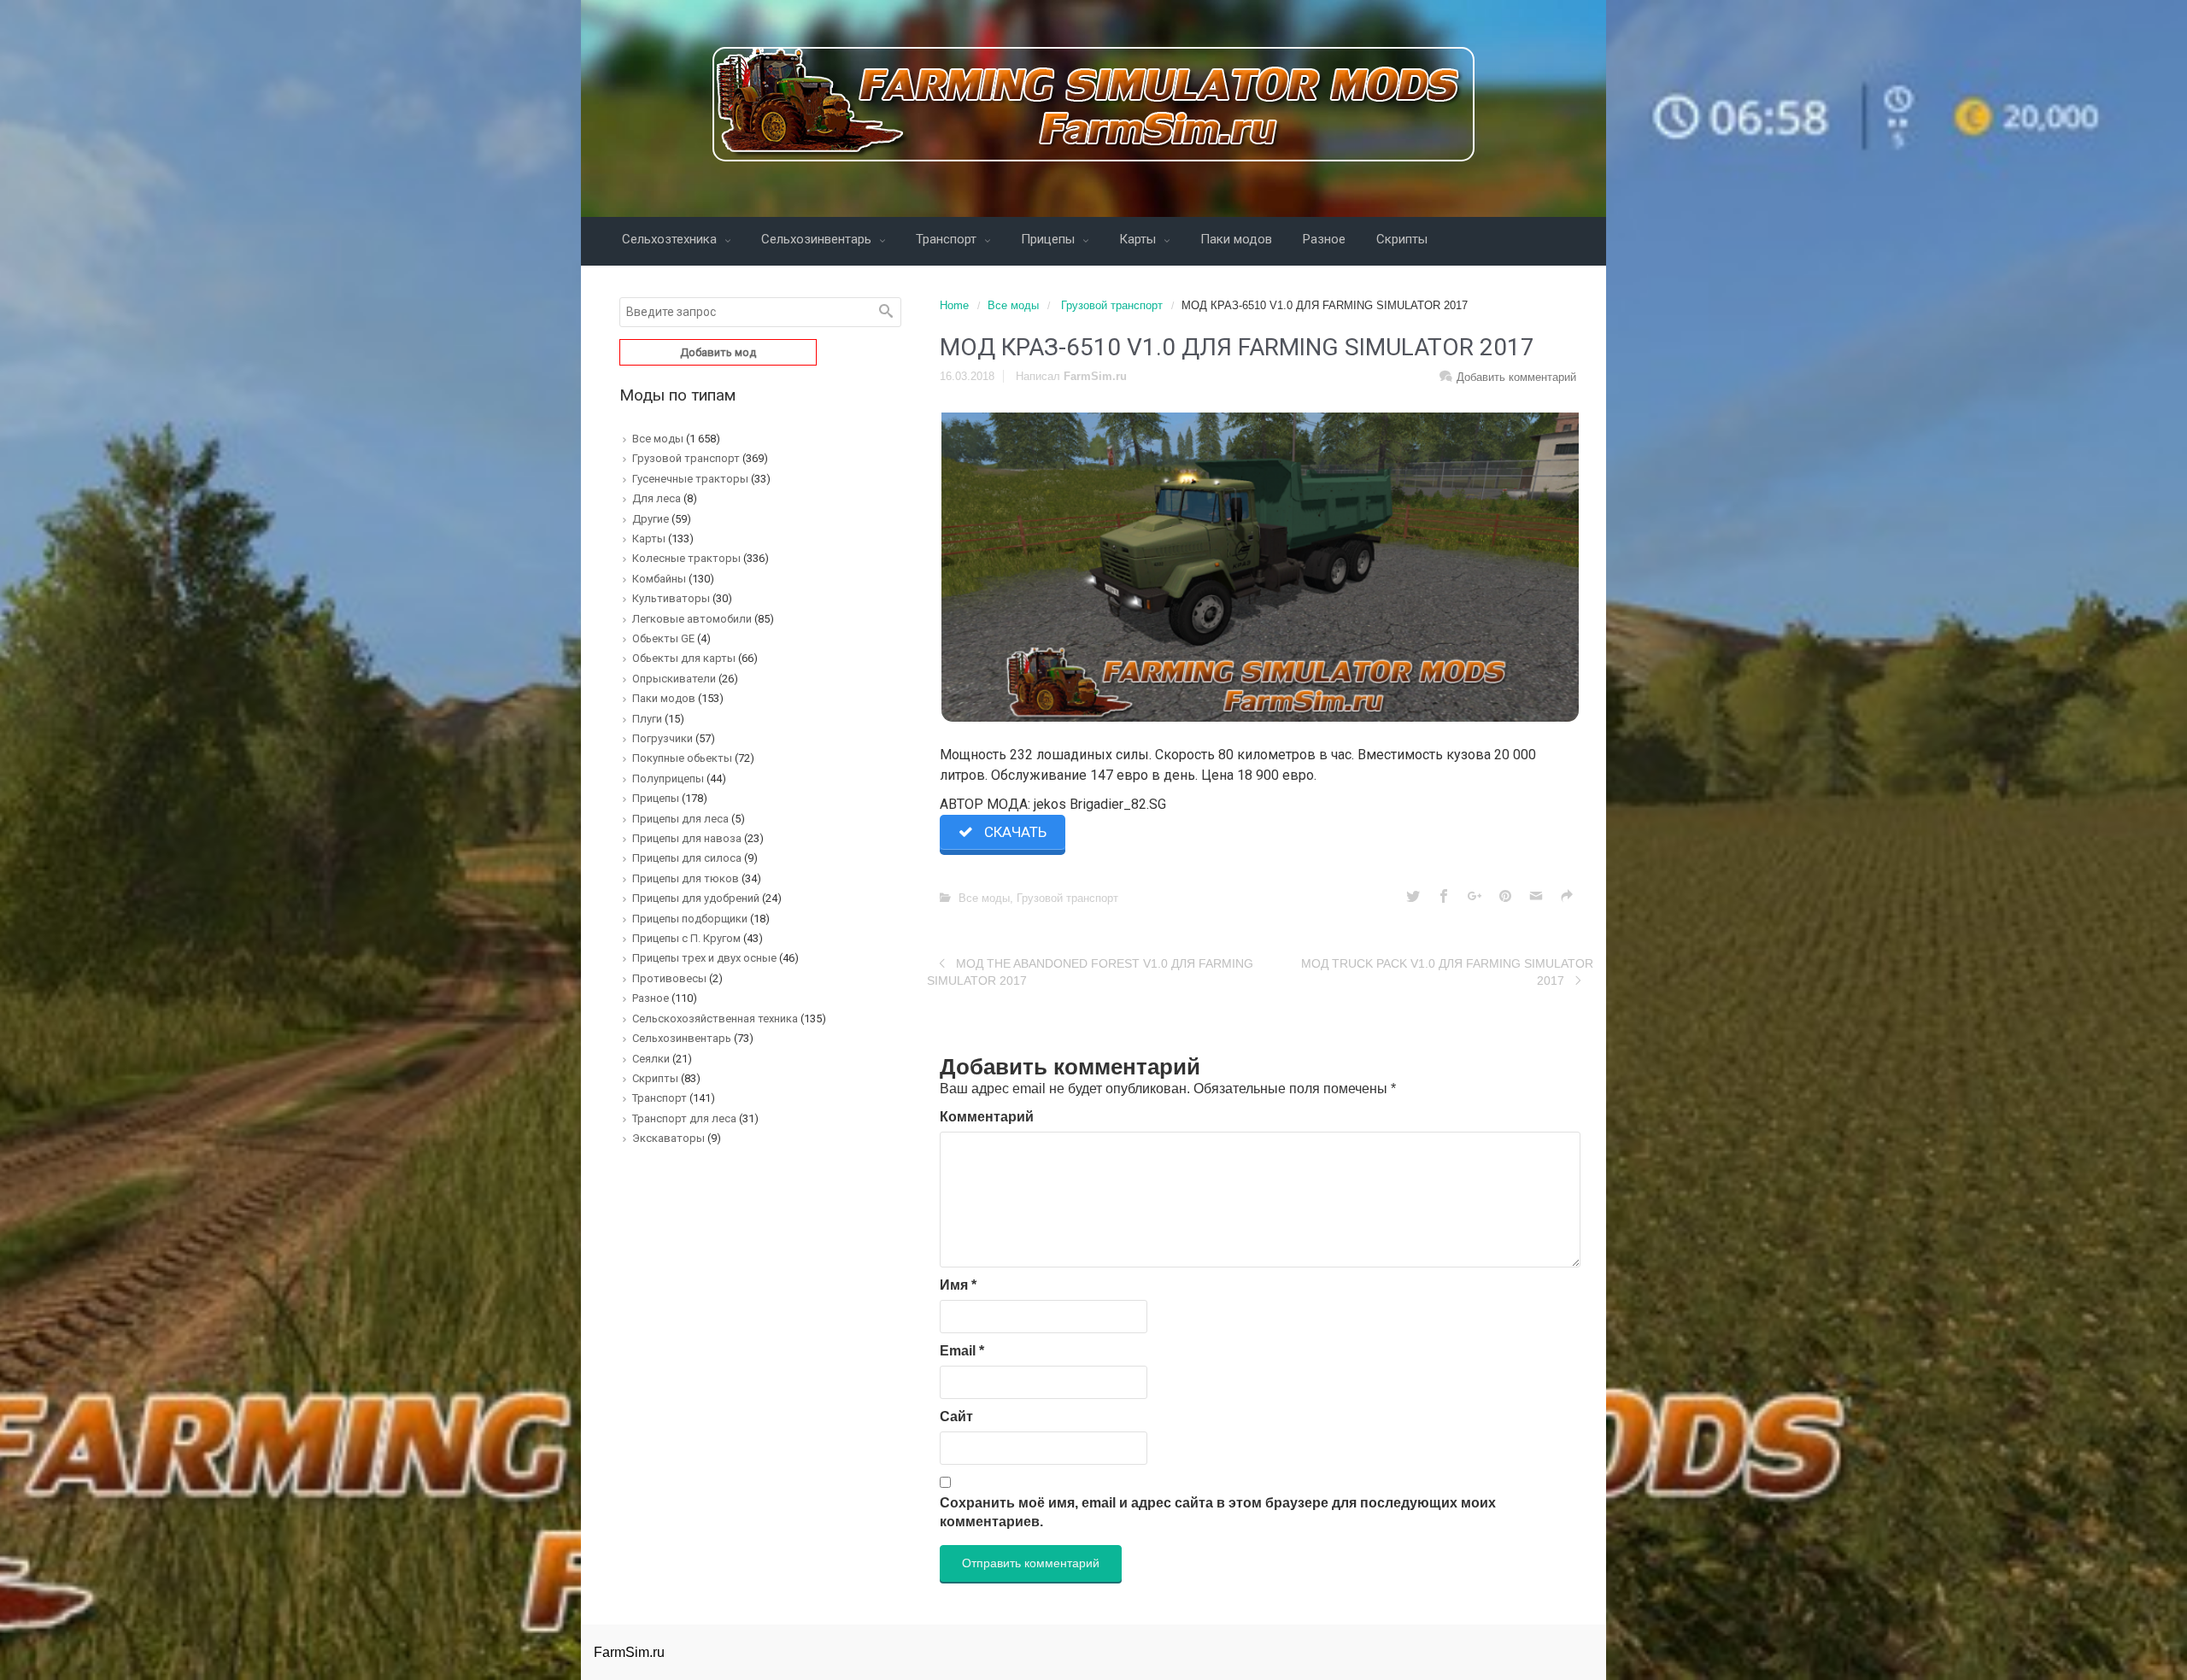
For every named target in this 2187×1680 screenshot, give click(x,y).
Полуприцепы (668, 779)
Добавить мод (718, 352)
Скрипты (1402, 239)
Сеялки (651, 1059)
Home (954, 305)
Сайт (956, 1417)
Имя (958, 1285)
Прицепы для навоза (687, 838)
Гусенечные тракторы (690, 479)
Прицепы (1050, 239)
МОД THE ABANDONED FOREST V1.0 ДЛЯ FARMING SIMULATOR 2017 (1090, 972)
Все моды (1013, 305)
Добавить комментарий (1516, 377)
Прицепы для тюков (686, 878)
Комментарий (987, 1117)
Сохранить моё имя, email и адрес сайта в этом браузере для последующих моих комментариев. (1218, 1513)
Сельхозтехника (671, 239)
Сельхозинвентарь (818, 239)
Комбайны (659, 579)
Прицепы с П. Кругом (686, 938)
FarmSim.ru (1095, 376)
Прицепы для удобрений (696, 898)
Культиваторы (671, 598)
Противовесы (669, 978)
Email (962, 1351)
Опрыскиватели (674, 679)
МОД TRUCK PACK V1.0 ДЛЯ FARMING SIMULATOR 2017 (1447, 972)
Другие (651, 519)
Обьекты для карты (684, 658)
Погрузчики (663, 738)
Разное (1324, 239)
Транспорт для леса (684, 1118)
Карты (1139, 239)
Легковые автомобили (692, 619)
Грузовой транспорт (1112, 305)
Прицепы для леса (680, 819)
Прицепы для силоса (687, 858)
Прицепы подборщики (690, 919)
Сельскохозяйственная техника (715, 1019)
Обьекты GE (663, 638)
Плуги (647, 719)
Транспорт (948, 239)
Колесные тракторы (686, 558)
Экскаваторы (668, 1138)
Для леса (657, 498)
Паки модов (1236, 239)
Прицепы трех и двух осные (704, 958)
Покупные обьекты (682, 758)
